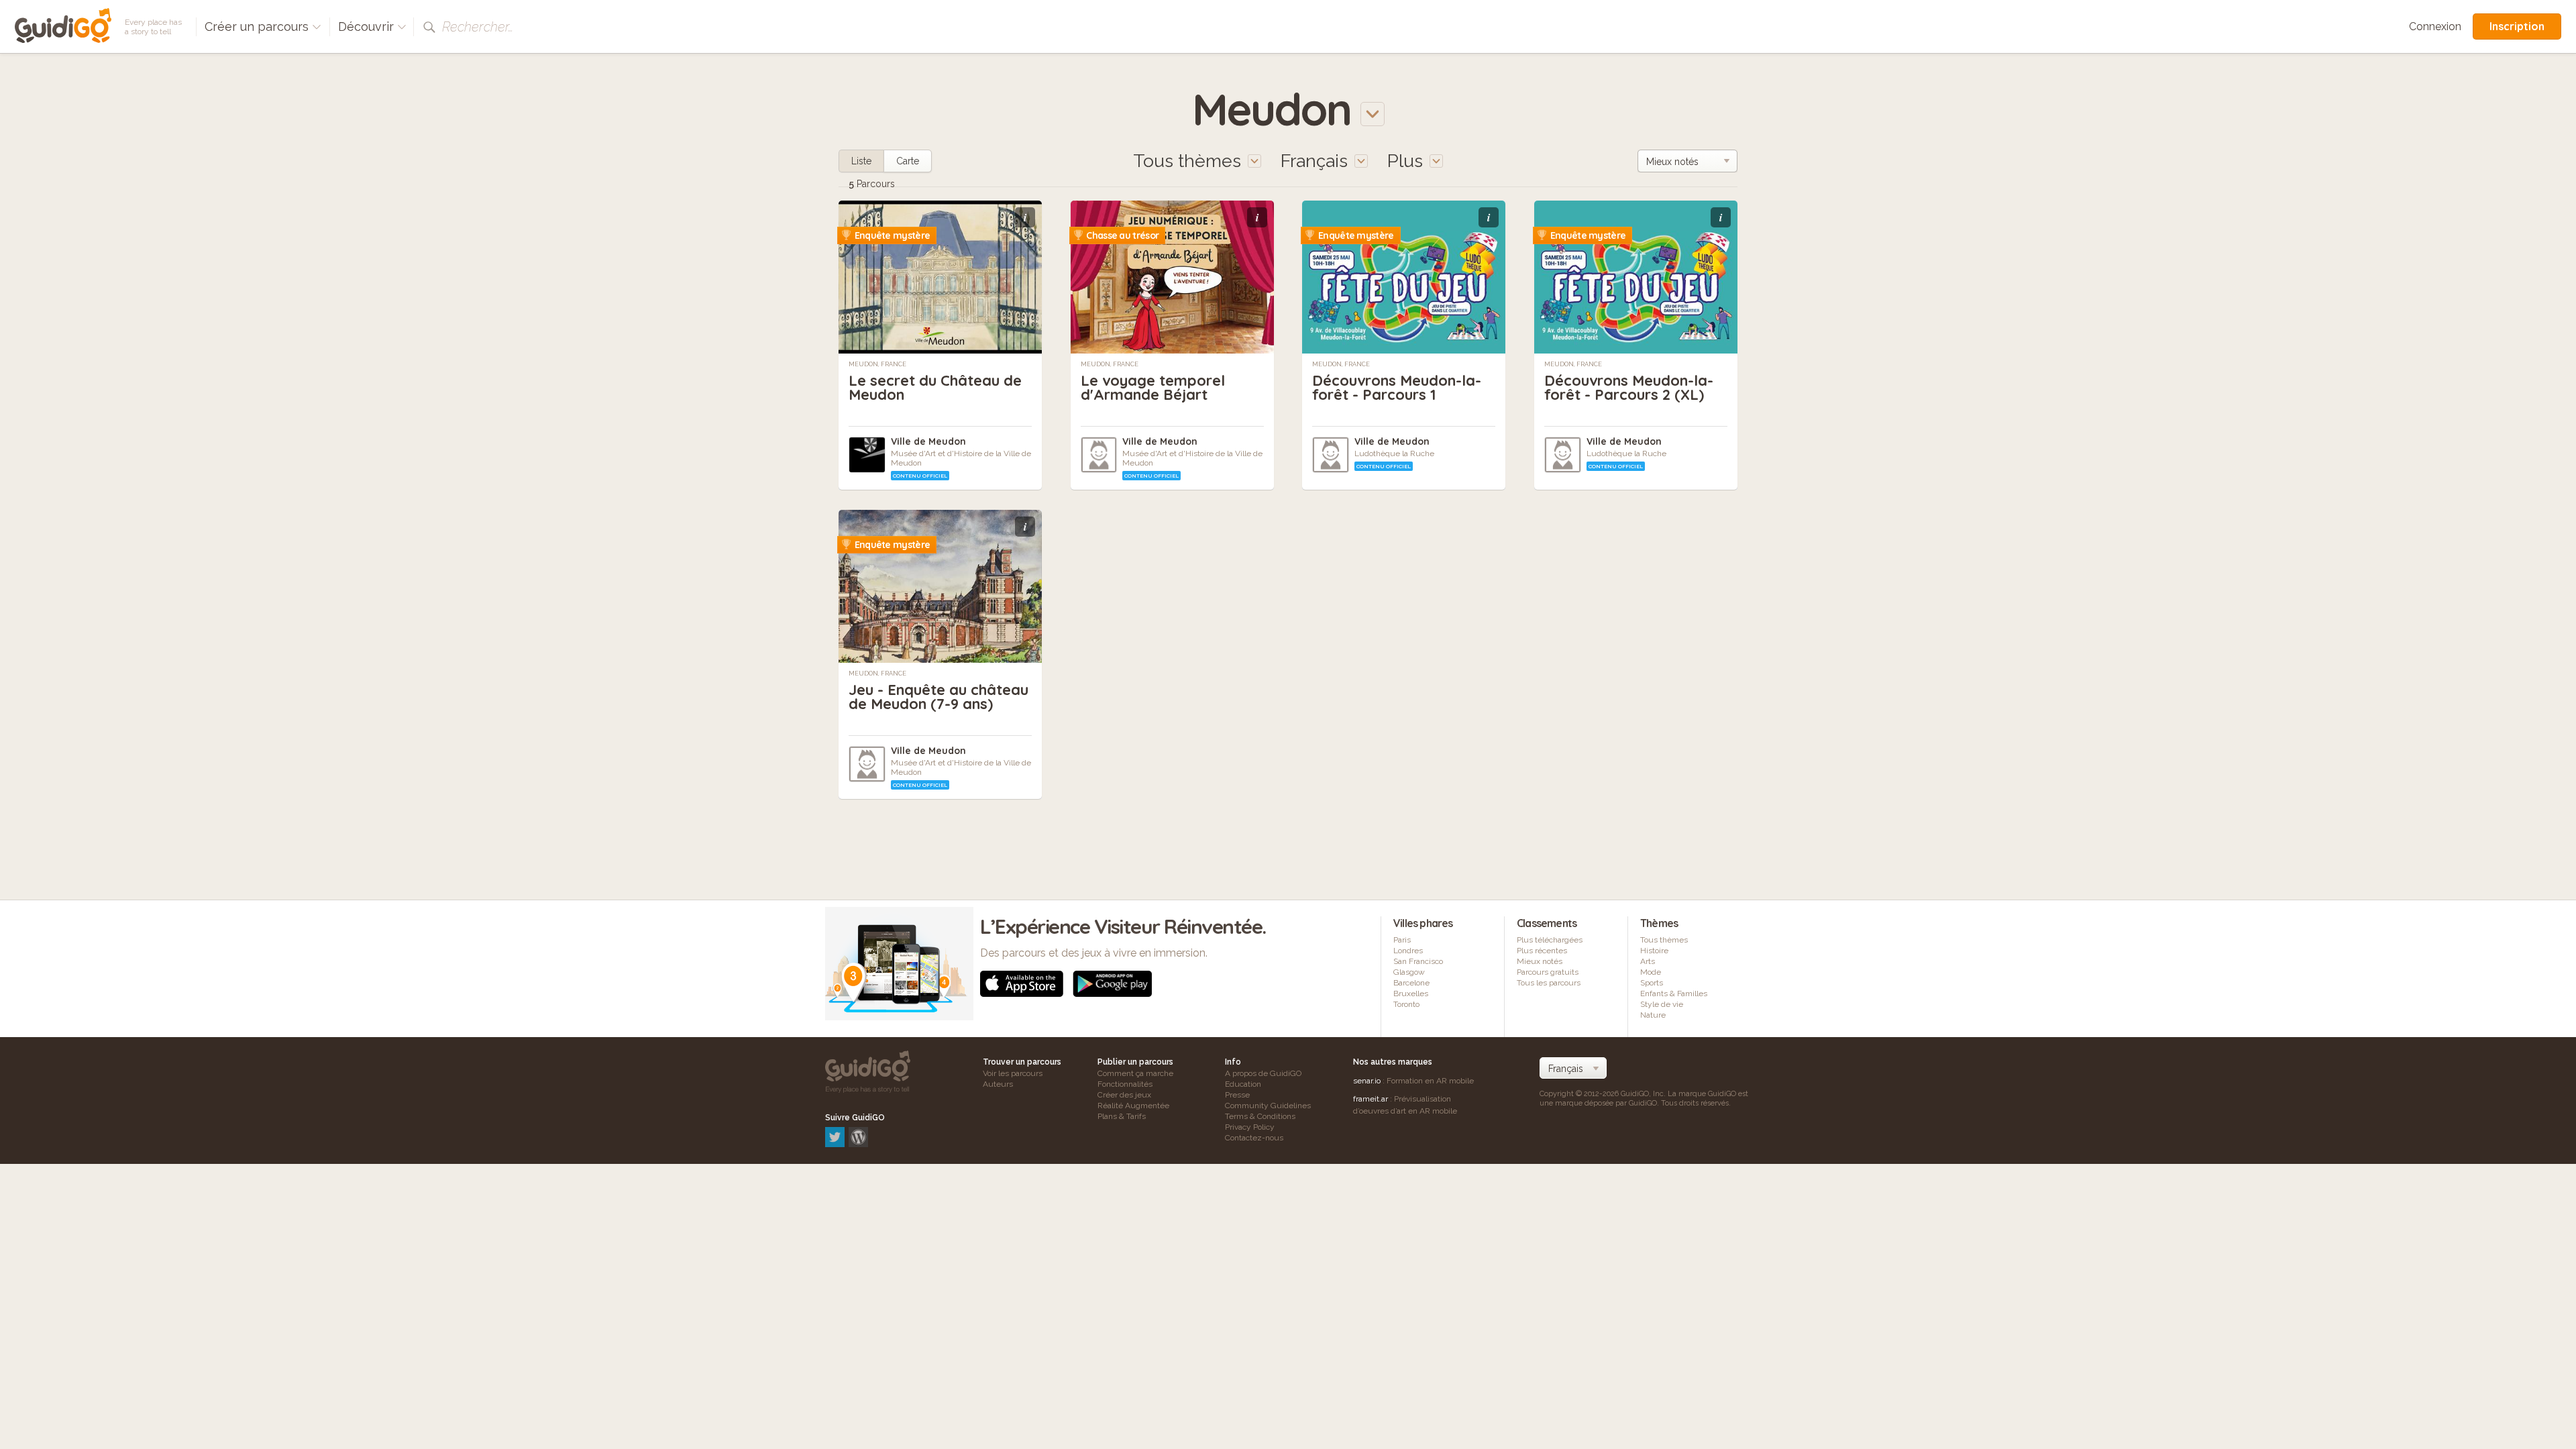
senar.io (1367, 1081)
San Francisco (1418, 961)
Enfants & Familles (1674, 994)
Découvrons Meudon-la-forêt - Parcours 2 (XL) (1629, 387)
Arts (1648, 961)
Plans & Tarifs (1122, 1116)
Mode (1651, 972)
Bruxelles (1411, 994)
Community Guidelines (1268, 1106)
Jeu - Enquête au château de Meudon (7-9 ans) (938, 697)
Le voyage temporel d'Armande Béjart (1153, 387)
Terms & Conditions (1260, 1116)
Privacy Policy (1250, 1127)
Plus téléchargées (1550, 940)
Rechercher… (478, 27)
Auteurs (998, 1084)
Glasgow (1409, 972)
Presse (1237, 1095)
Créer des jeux (1124, 1095)
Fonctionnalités (1125, 1084)
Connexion (2435, 26)
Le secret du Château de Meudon (935, 387)
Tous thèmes (1664, 940)
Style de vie (1662, 1004)
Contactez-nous (1254, 1138)
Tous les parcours (1549, 983)
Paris (1402, 940)
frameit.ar (1371, 1099)
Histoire (1654, 951)
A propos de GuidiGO (1263, 1073)
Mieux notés (1540, 961)
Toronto (1406, 1004)
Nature (1653, 1015)
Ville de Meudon (928, 441)
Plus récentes (1542, 951)
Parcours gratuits (1548, 972)
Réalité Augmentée (1133, 1106)
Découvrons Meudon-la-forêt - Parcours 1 (1397, 387)
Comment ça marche (1135, 1073)
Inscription (2517, 26)
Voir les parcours (1013, 1073)
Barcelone (1411, 983)
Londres (1408, 951)
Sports (1652, 983)
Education (1243, 1084)
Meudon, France (877, 364)
